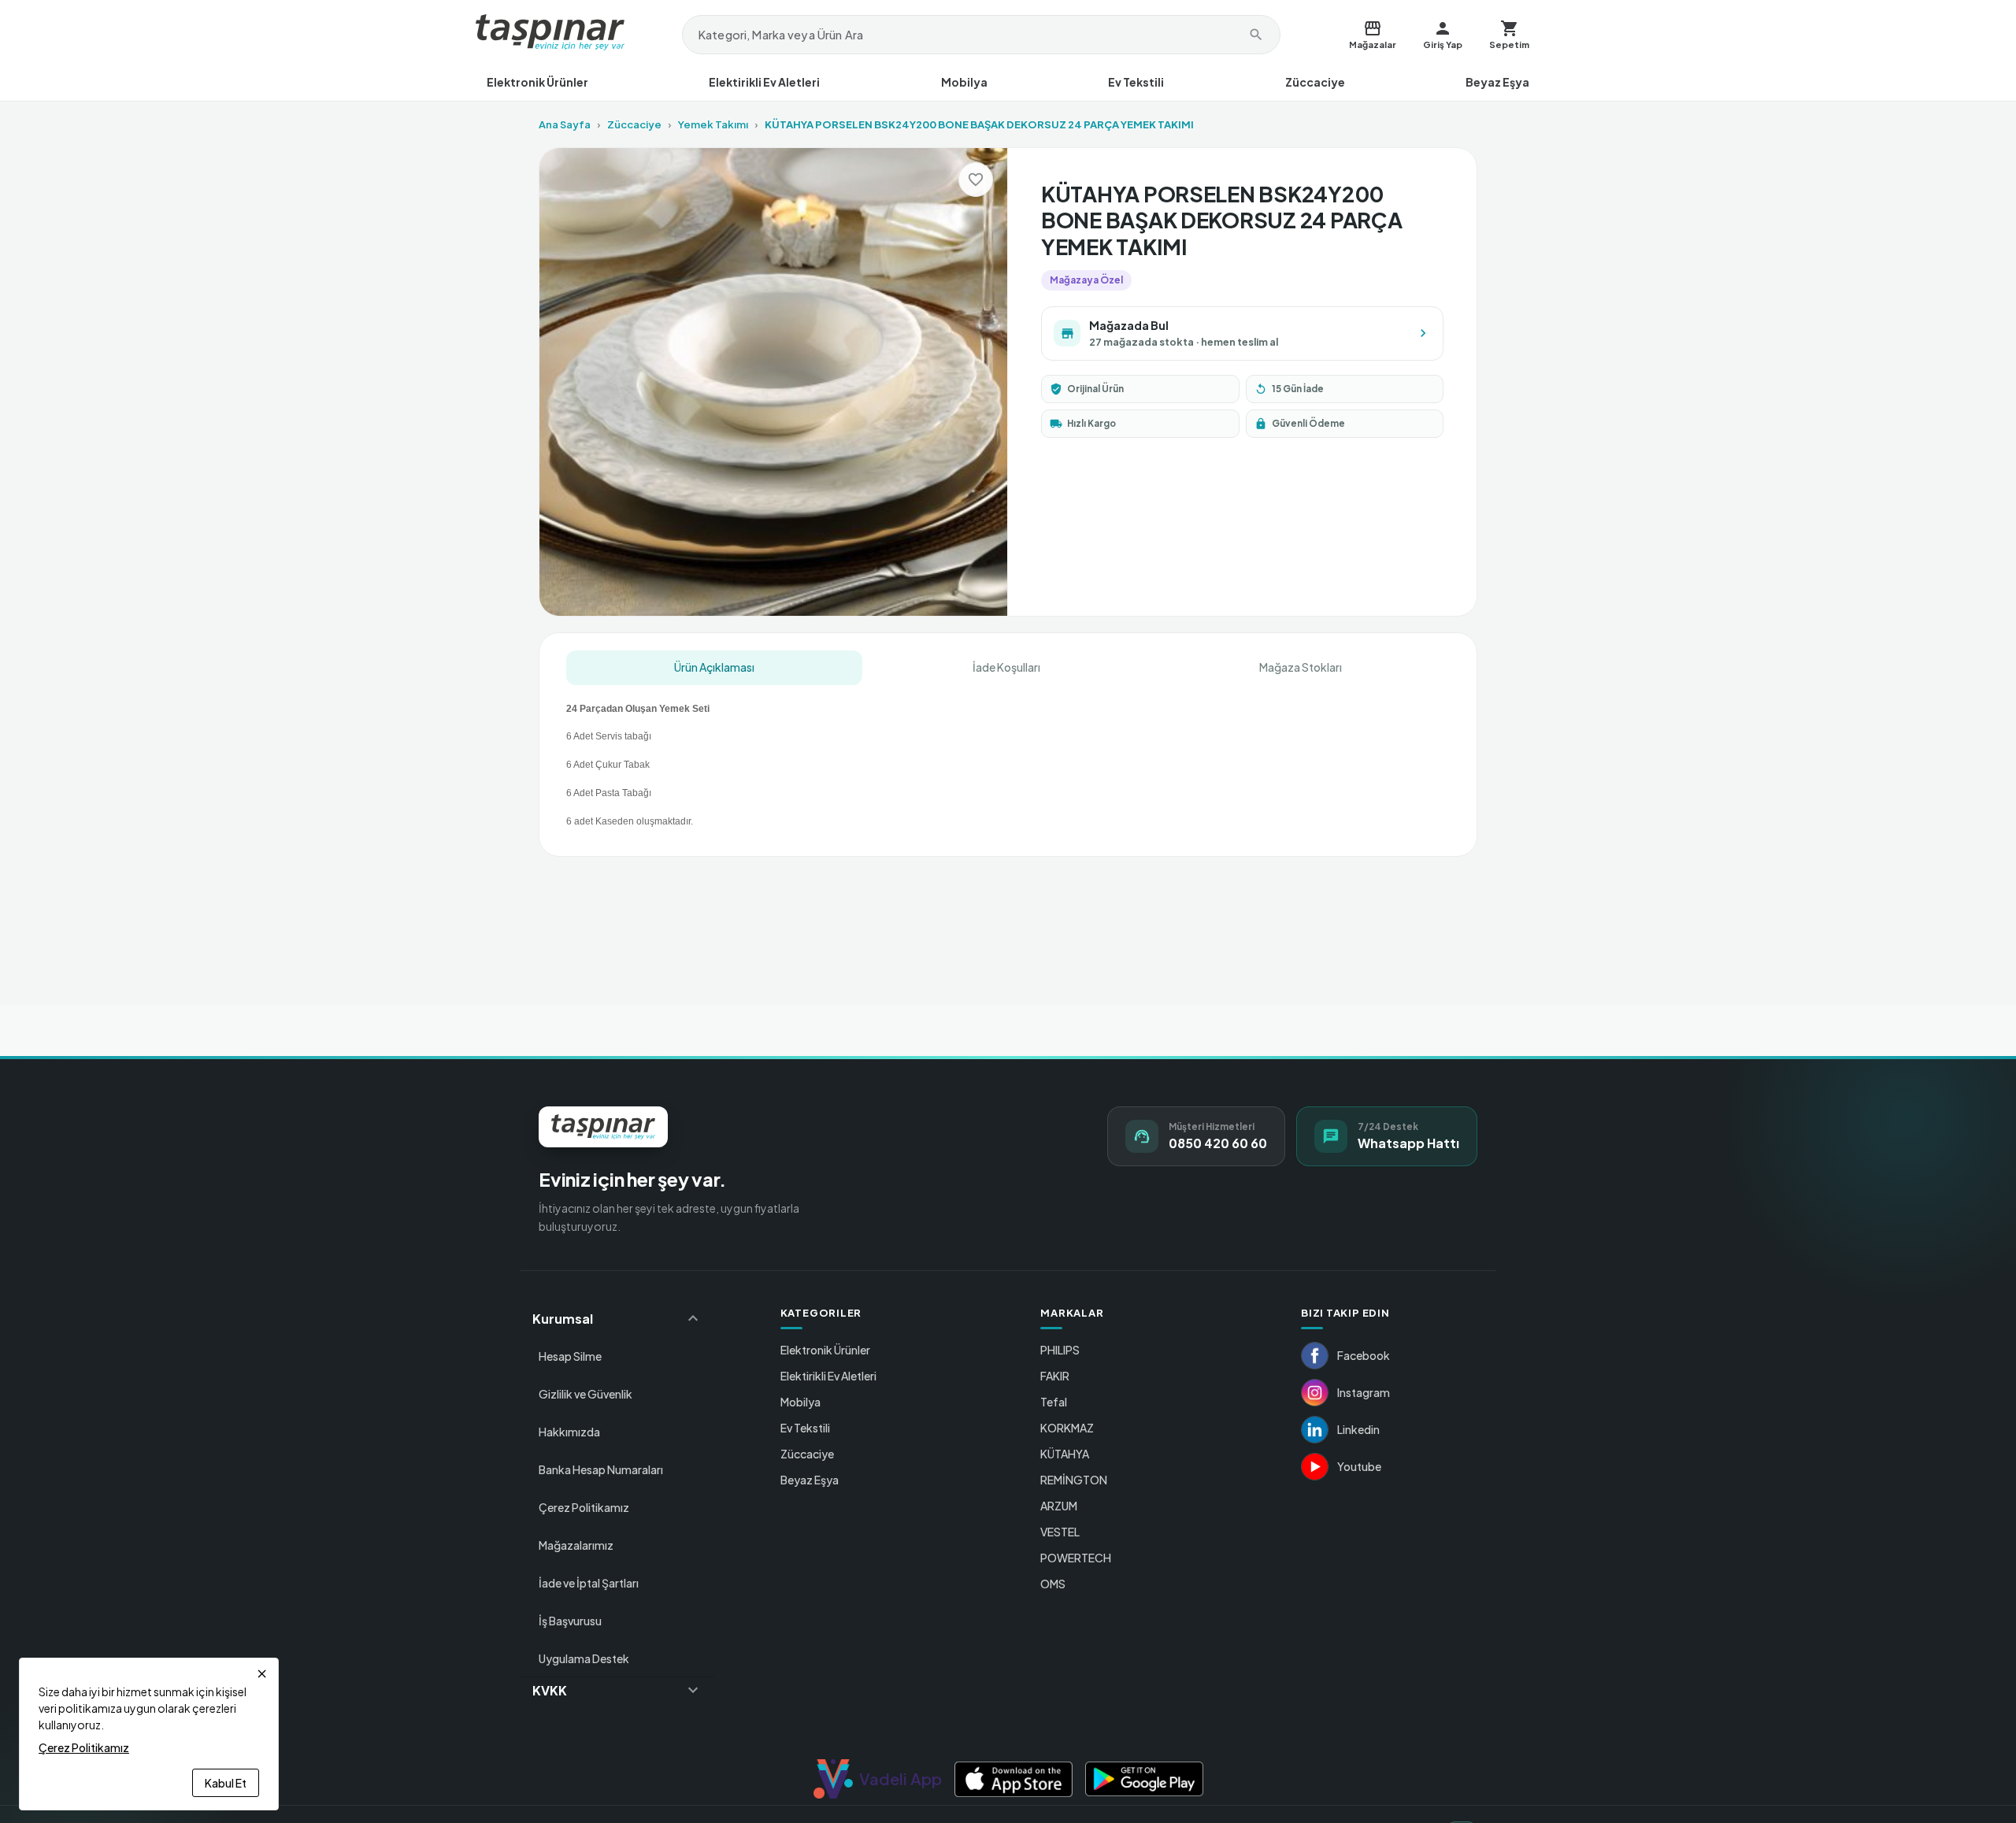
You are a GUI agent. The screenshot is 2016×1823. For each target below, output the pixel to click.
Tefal (1054, 1402)
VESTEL (1060, 1532)
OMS (1053, 1584)
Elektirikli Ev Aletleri (764, 82)
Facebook (1364, 1355)
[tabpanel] (1008, 759)
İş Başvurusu (570, 1621)
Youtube (1359, 1466)
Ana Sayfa (565, 124)
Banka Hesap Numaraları (601, 1469)
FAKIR (1055, 1376)
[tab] (714, 668)
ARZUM (1059, 1506)
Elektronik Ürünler (537, 82)
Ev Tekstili (1136, 82)
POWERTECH (1076, 1558)
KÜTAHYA (1065, 1454)
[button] (617, 1318)
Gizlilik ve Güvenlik (586, 1394)
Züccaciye (1315, 82)
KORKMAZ (1067, 1428)
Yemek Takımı (713, 124)
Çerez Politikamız (584, 1507)
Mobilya (964, 82)
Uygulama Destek (584, 1658)
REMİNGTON (1074, 1480)
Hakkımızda (569, 1432)
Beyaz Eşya (1497, 82)
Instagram (1364, 1392)
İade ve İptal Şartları (589, 1583)
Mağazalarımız (576, 1545)
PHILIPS (1060, 1350)
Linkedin (1358, 1429)
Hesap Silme (570, 1356)
